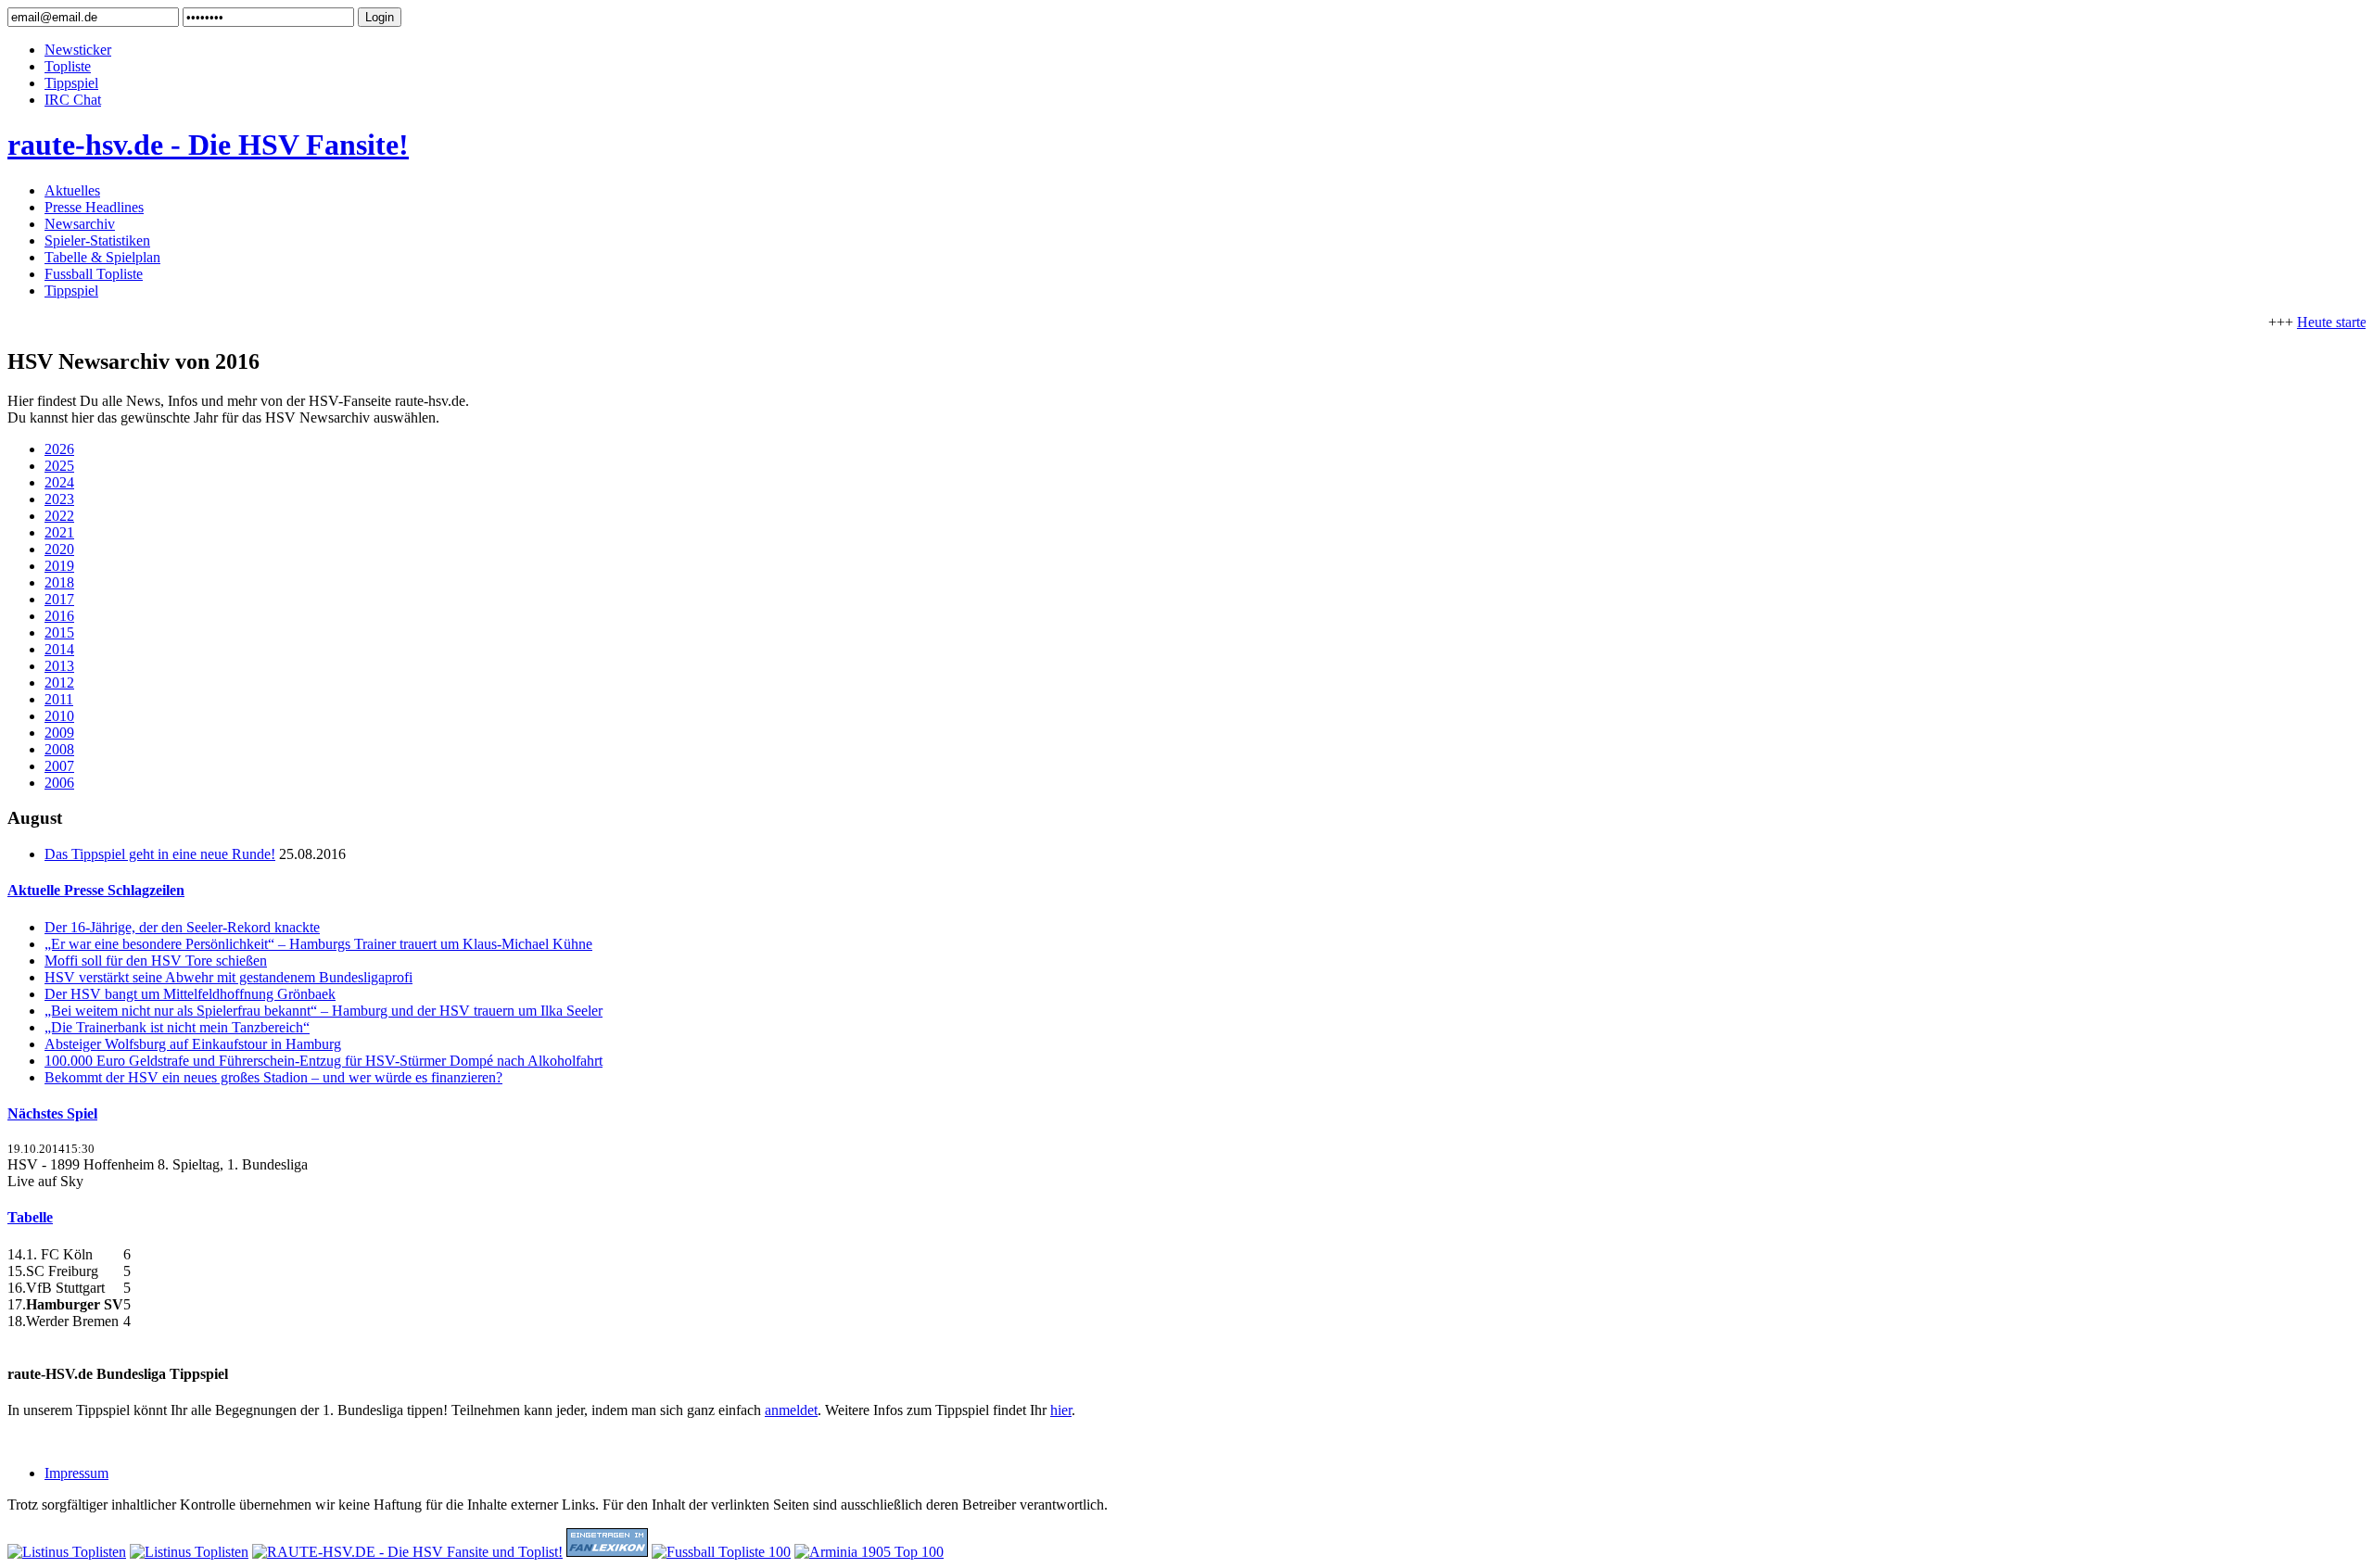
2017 (59, 599)
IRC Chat (73, 100)
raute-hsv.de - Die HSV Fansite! (208, 145)
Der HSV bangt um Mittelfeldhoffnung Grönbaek (190, 994)
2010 (59, 716)
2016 (59, 616)
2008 (59, 749)
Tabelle (30, 1217)
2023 (59, 499)
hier (1061, 1410)
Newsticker (78, 50)
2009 (59, 733)
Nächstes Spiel (52, 1113)
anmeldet (791, 1410)
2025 (59, 466)
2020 (59, 549)
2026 (59, 449)
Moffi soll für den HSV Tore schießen (156, 961)
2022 (59, 516)
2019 (59, 566)
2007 (59, 766)
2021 (59, 532)
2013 (59, 666)
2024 (59, 482)
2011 (59, 699)
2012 (59, 683)
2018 (59, 582)
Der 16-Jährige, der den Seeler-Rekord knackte (182, 927)
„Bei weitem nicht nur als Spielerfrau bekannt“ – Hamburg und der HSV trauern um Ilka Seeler (324, 1011)
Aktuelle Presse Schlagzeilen (96, 890)
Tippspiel (71, 83)
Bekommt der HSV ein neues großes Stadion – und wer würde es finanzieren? (273, 1077)
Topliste (68, 66)
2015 (59, 632)
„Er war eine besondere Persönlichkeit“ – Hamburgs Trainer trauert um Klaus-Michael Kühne (318, 944)
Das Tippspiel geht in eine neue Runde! (160, 854)
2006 (59, 783)
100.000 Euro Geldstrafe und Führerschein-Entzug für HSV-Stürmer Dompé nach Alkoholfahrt (324, 1061)
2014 (59, 649)
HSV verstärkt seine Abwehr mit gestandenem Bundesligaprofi (228, 977)
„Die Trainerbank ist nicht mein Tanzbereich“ (177, 1027)
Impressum (76, 1473)
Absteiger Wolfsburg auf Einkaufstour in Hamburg (193, 1044)
